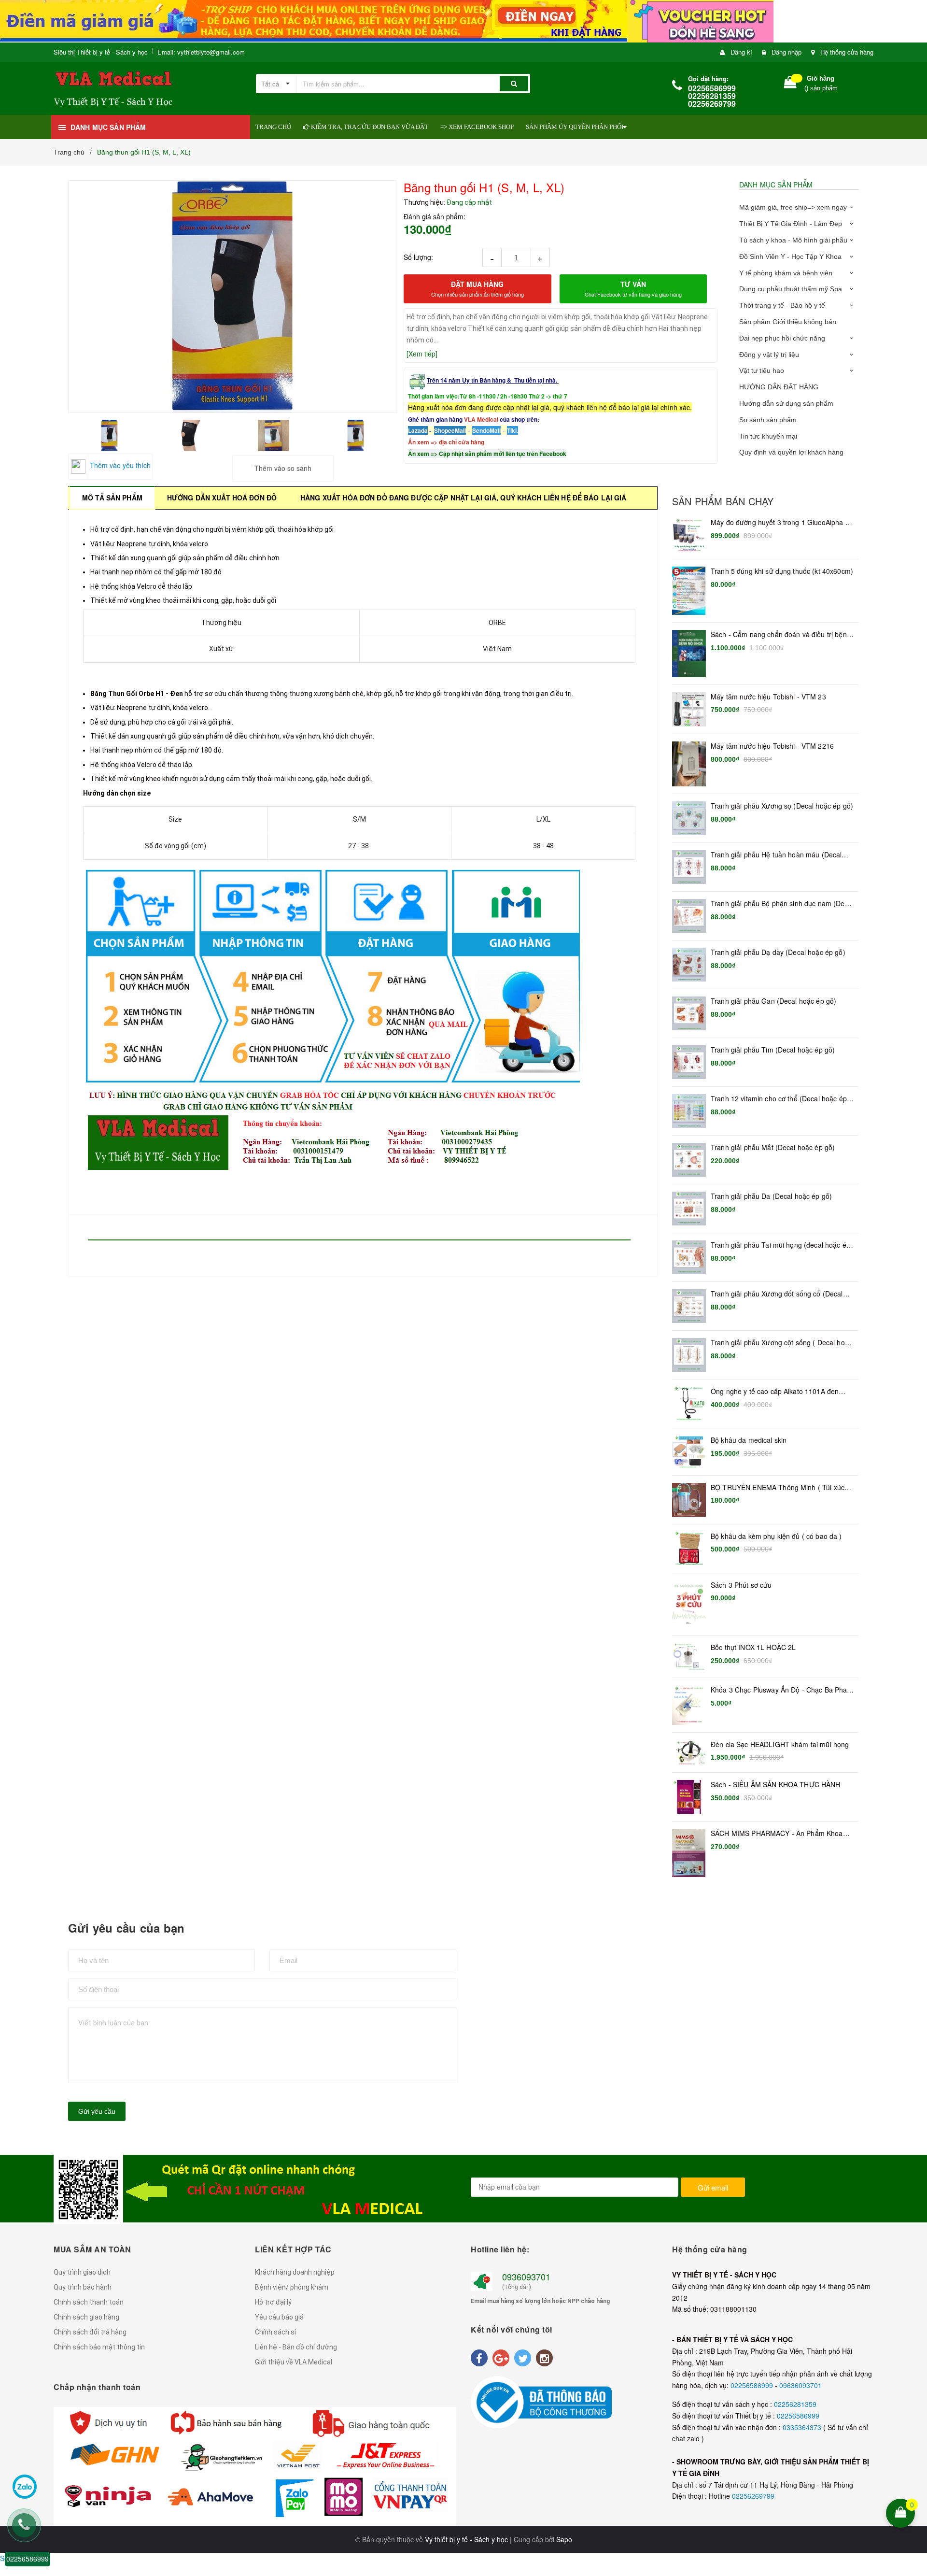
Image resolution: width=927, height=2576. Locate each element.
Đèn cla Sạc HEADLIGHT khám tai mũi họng (780, 1744)
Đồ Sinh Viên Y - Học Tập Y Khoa (790, 256)
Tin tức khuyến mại (768, 436)
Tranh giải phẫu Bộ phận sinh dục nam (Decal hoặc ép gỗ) (782, 904)
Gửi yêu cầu (97, 2111)
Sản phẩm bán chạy (723, 501)
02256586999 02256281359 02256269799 (712, 96)
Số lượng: (418, 257)
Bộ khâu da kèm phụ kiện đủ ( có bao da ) (776, 1536)
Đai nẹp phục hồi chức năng (782, 338)
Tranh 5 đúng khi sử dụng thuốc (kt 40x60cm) (782, 571)
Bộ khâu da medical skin (749, 1440)
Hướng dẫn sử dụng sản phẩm (786, 403)
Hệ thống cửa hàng (847, 52)
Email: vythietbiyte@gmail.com (201, 52)
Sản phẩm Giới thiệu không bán (788, 322)
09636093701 (801, 2385)
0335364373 (803, 2427)
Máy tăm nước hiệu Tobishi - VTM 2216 (772, 746)
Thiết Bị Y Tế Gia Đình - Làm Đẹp (791, 224)
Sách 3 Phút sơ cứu (741, 1585)
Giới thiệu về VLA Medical (294, 2362)
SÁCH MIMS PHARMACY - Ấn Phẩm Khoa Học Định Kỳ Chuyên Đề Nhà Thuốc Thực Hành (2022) (777, 1834)
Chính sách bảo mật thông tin (99, 2347)
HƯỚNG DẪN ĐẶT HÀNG (779, 387)
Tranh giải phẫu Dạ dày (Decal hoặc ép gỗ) (778, 952)
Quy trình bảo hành (83, 2287)
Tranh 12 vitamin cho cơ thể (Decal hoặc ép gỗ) (779, 1099)
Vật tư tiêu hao (762, 370)
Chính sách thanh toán (89, 2302)
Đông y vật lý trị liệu (769, 355)
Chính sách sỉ (275, 2332)
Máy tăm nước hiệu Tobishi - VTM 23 (768, 697)
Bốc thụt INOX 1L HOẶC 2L (753, 1647)
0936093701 (526, 2277)
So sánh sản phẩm (768, 420)
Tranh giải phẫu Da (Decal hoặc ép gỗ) (771, 1196)
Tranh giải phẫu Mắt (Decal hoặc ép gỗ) (773, 1147)
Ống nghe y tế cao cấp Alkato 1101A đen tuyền (775, 1392)
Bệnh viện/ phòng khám (292, 2287)
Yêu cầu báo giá (279, 2317)
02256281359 (795, 2404)
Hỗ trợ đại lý (273, 2302)
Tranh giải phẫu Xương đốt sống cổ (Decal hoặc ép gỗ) (777, 1294)
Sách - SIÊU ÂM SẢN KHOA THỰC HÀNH (776, 1785)
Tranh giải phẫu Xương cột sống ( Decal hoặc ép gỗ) (781, 1343)
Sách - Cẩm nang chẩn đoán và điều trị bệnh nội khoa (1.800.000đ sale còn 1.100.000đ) (781, 635)
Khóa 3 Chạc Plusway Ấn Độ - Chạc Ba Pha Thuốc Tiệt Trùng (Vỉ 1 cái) (779, 1690)
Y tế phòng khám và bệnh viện (786, 273)
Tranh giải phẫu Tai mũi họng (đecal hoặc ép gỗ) (780, 1245)
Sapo (564, 2539)
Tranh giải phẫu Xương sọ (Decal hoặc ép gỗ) (782, 806)
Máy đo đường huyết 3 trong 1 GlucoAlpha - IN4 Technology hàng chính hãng (779, 523)
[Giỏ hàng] (790, 84)
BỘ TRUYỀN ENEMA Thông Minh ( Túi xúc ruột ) (778, 1488)
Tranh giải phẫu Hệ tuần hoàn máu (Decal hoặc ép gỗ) (776, 855)
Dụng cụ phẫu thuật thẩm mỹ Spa (791, 289)
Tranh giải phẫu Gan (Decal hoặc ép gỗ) (773, 1001)
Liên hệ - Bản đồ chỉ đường (296, 2347)
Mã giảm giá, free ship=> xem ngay (793, 207)
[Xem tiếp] (422, 354)
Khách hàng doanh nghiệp (295, 2272)
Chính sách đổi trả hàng (90, 2332)
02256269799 (753, 2496)
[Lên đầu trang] (913, 2450)
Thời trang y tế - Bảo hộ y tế (782, 305)
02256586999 (753, 2385)
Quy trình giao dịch (82, 2272)
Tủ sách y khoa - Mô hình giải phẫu (793, 240)
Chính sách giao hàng (86, 2317)
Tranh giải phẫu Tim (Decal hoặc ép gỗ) (773, 1050)
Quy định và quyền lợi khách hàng (791, 452)
